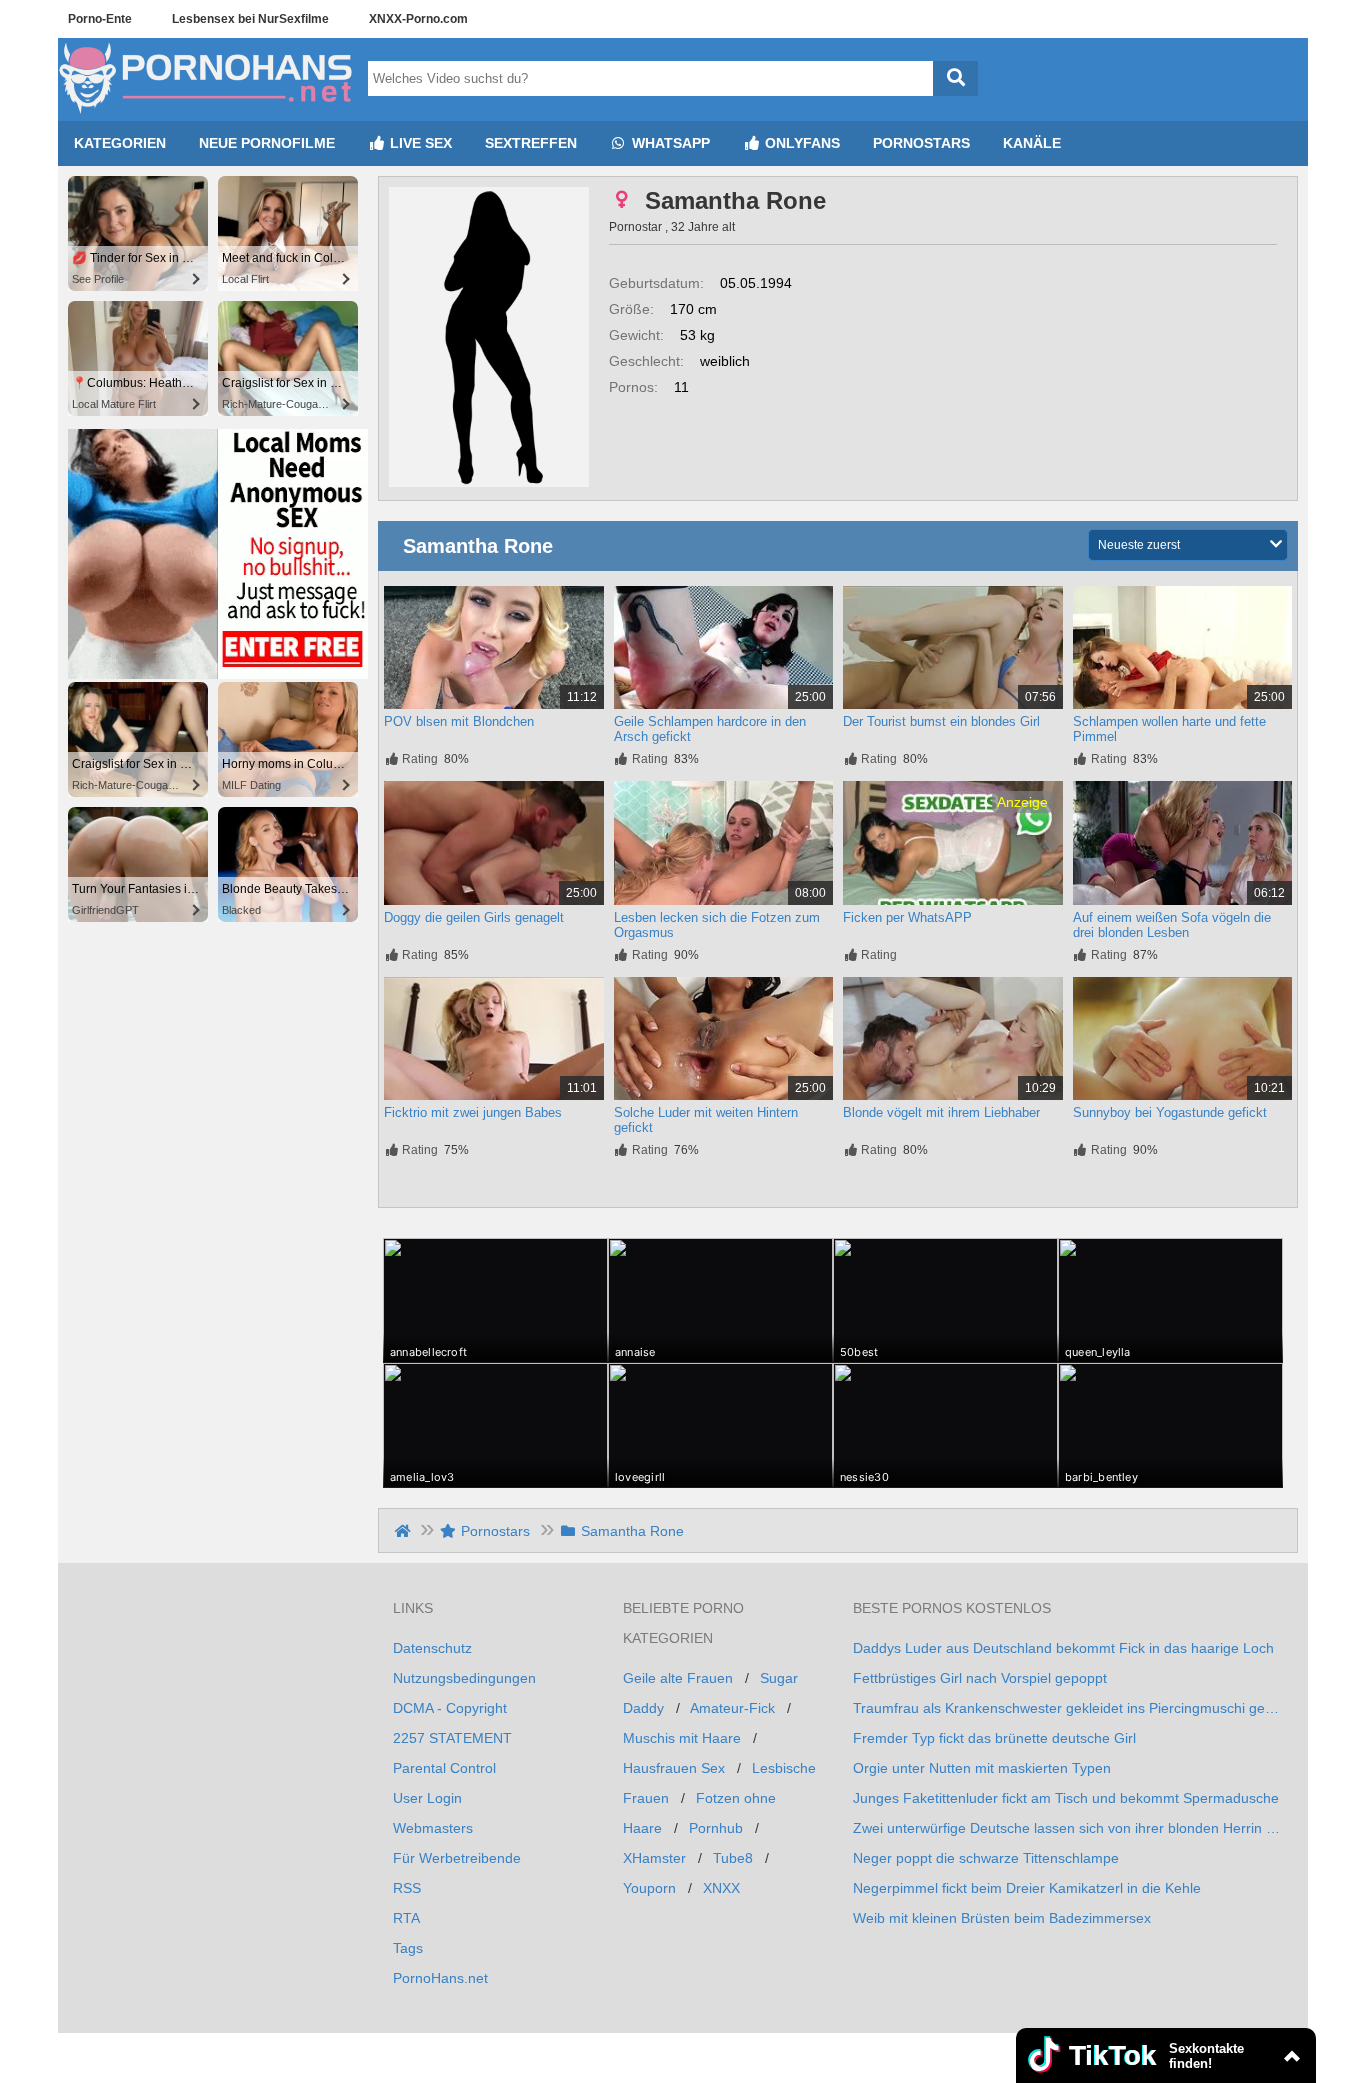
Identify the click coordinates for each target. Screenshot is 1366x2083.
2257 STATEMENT (452, 1738)
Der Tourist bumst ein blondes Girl (941, 721)
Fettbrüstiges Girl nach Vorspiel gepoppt (980, 1678)
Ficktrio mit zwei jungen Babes (473, 1112)
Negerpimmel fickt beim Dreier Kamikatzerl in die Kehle (1027, 1888)
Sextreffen (531, 143)
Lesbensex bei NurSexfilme (250, 19)
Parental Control (444, 1768)
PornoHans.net (440, 1978)
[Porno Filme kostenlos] (208, 113)
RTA (406, 1918)
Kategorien (120, 143)
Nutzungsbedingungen (464, 1678)
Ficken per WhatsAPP (907, 917)
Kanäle (1032, 143)
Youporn (649, 1888)
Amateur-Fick (732, 1708)
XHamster (654, 1858)
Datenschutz (432, 1648)
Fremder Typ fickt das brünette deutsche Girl (994, 1738)
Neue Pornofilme (267, 143)
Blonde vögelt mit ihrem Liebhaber (941, 1112)
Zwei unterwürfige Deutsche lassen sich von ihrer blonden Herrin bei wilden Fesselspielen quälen (1068, 1828)
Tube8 (733, 1858)
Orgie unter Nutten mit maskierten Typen (982, 1768)
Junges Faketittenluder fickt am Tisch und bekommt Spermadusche (1066, 1798)
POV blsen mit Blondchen (459, 721)
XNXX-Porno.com (418, 19)
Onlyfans (800, 143)
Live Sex (419, 143)
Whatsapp (669, 143)
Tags (408, 1948)
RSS (407, 1888)
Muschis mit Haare (682, 1738)
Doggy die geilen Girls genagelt (474, 917)
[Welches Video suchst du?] (955, 78)
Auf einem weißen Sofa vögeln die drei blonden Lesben (1172, 925)
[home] (404, 1531)
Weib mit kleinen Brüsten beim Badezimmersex (1002, 1918)
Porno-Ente (100, 19)
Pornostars (921, 143)
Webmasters (433, 1828)
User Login (427, 1798)
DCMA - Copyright (450, 1708)
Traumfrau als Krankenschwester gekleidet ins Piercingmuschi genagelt (1068, 1708)
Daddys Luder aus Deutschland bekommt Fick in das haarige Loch (1063, 1648)
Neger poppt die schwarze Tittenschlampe (986, 1858)
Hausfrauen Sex (674, 1768)
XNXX (721, 1888)
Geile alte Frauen (678, 1678)
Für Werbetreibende (457, 1858)
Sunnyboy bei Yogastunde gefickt (1170, 1112)
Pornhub (716, 1828)
